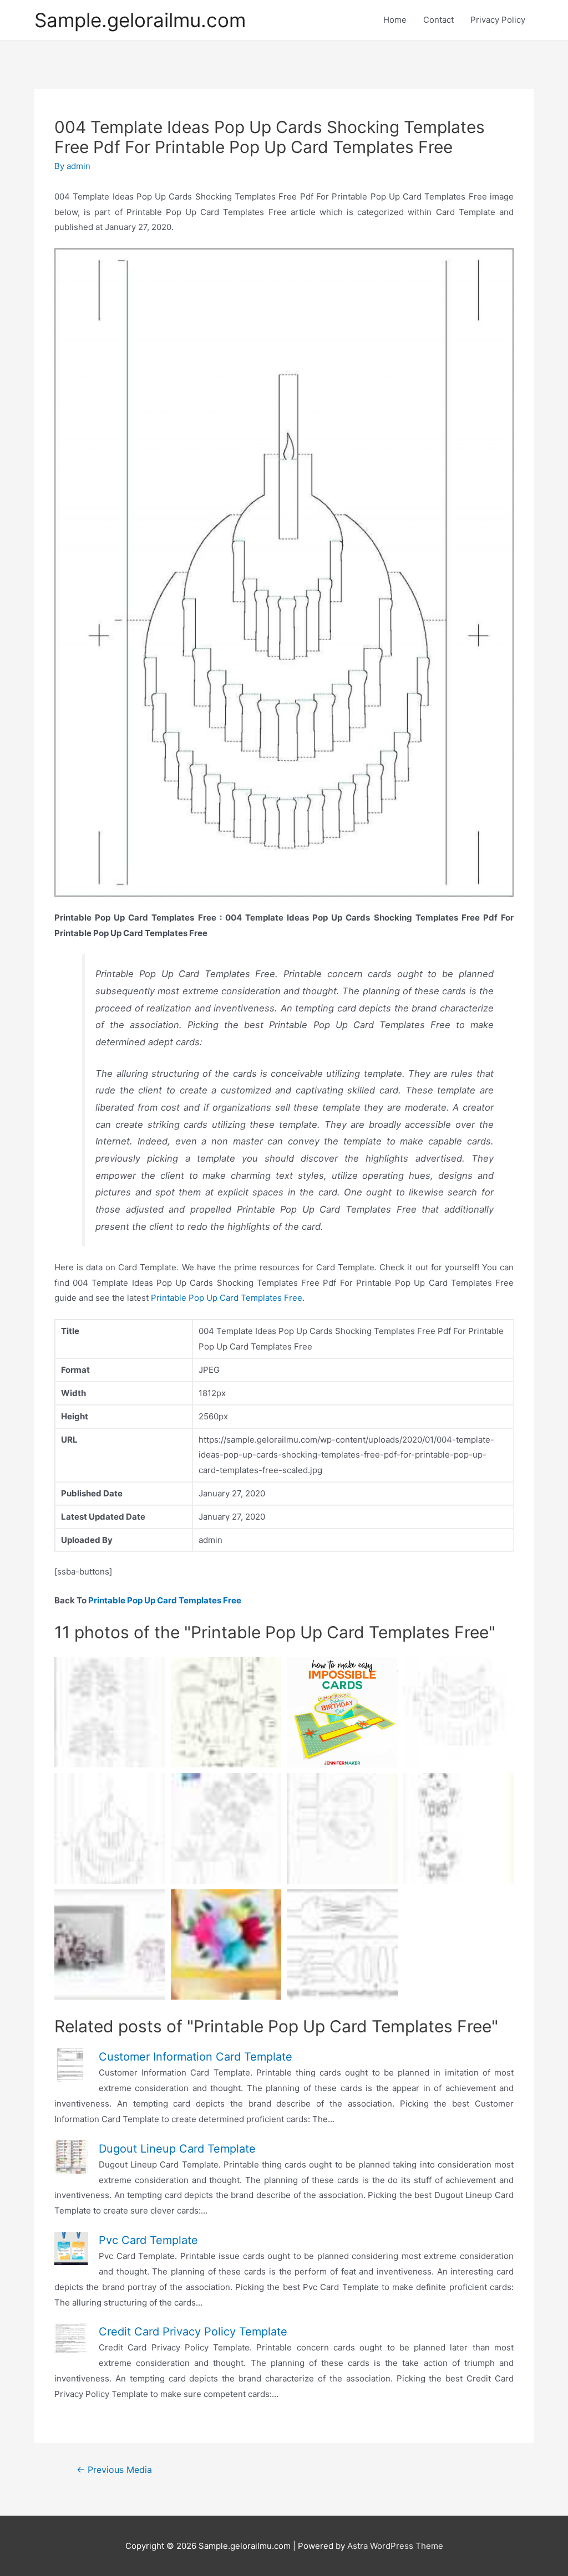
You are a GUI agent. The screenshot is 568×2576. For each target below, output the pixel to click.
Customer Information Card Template (196, 2057)
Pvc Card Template (148, 2240)
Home (395, 20)
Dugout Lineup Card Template (177, 2149)
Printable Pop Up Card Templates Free (227, 1298)
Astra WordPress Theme (395, 2546)
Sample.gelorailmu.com (140, 20)
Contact (438, 20)
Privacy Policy (498, 20)
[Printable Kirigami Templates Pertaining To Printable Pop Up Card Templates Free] (459, 1713)
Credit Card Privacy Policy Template (193, 2332)
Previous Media (114, 2470)
